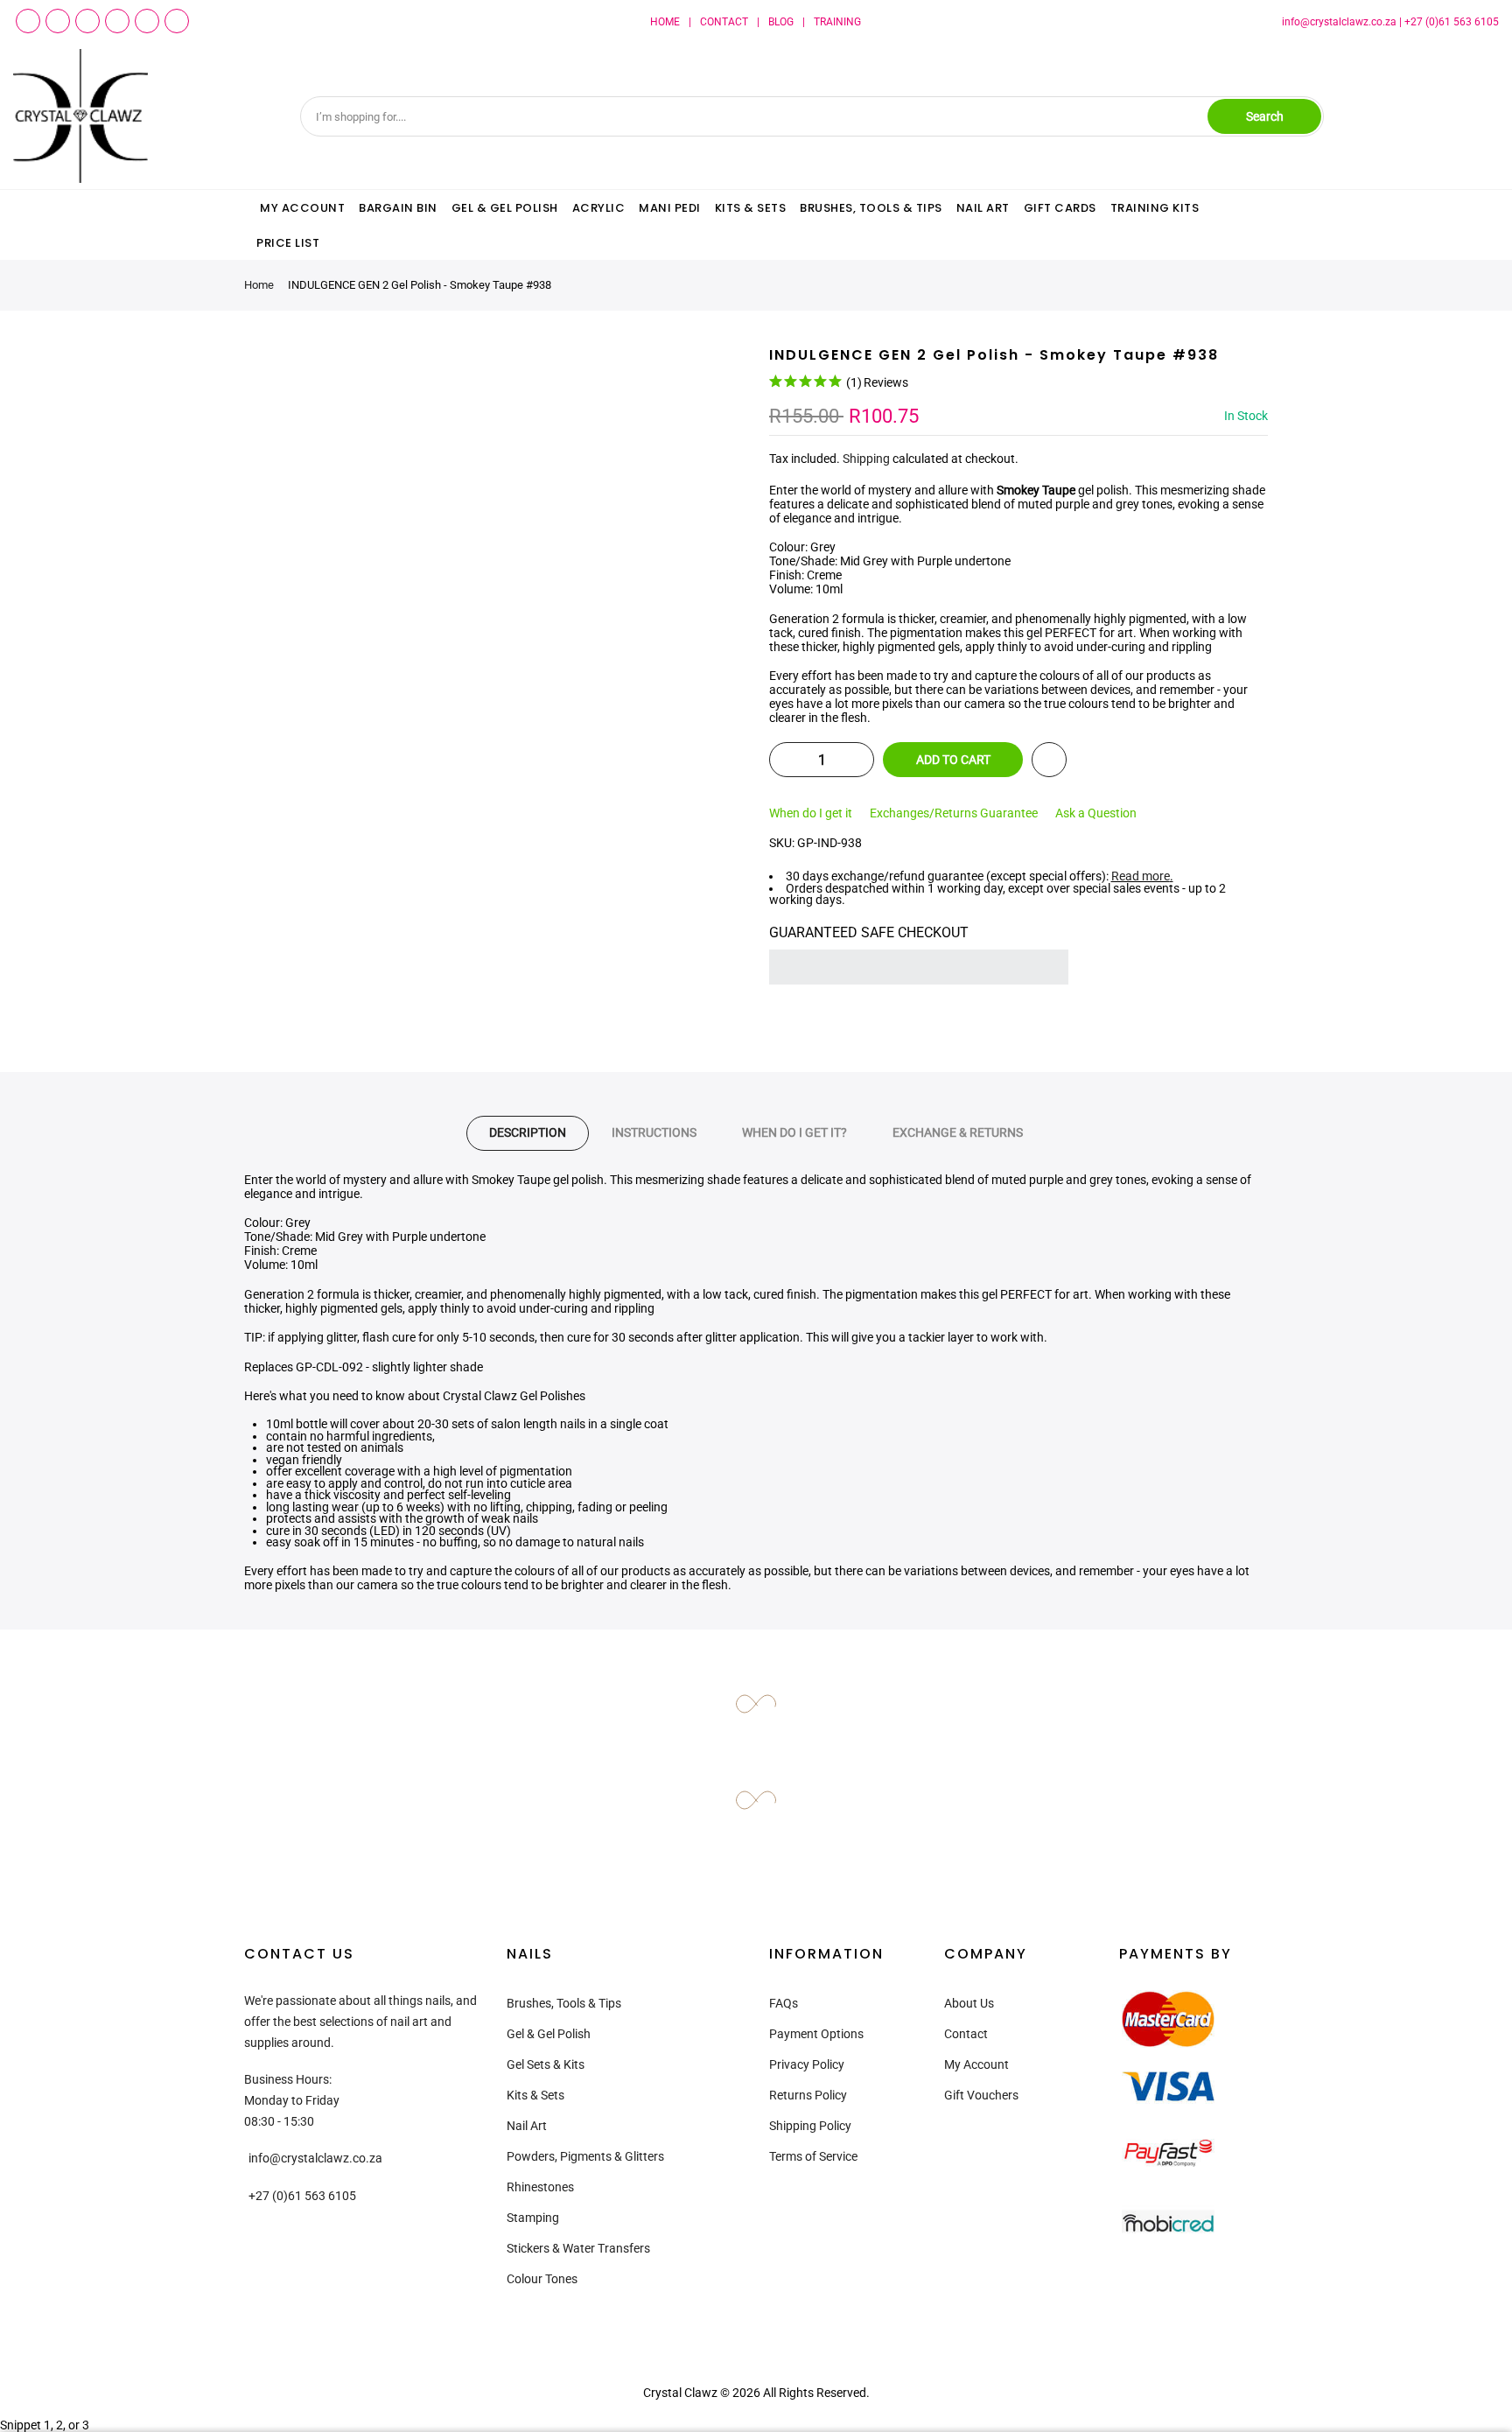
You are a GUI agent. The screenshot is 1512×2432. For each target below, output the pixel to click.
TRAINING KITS (1155, 208)
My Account (976, 2064)
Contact (966, 2034)
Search (1265, 116)
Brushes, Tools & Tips (564, 2003)
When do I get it (811, 813)
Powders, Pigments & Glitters (585, 2156)
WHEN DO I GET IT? (794, 1132)
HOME (665, 22)
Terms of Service (813, 2156)
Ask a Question (1096, 813)
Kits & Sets (535, 2095)
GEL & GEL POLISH (505, 208)
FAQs (784, 2003)
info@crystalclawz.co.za (1339, 22)
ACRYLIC (599, 208)
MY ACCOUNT (302, 208)
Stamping (533, 2218)
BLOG (781, 22)
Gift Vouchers (981, 2095)
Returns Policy (808, 2095)
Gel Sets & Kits (546, 2064)
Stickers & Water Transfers (578, 2248)
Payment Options (816, 2034)
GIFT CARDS (1060, 208)
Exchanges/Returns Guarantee (954, 813)
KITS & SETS (751, 208)
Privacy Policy (807, 2064)
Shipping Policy (810, 2126)
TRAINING (837, 22)
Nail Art (527, 2126)
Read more (1141, 876)
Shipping (866, 459)
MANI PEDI (670, 208)
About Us (969, 2003)
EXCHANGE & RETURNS (958, 1132)
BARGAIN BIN (398, 208)
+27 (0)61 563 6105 (1452, 22)
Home (259, 285)
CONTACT (724, 22)
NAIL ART (983, 208)
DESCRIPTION (528, 1132)
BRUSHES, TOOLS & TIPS (871, 208)
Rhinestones (540, 2187)
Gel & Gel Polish (549, 2034)
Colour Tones (542, 2279)
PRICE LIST (288, 243)
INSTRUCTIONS (654, 1132)
